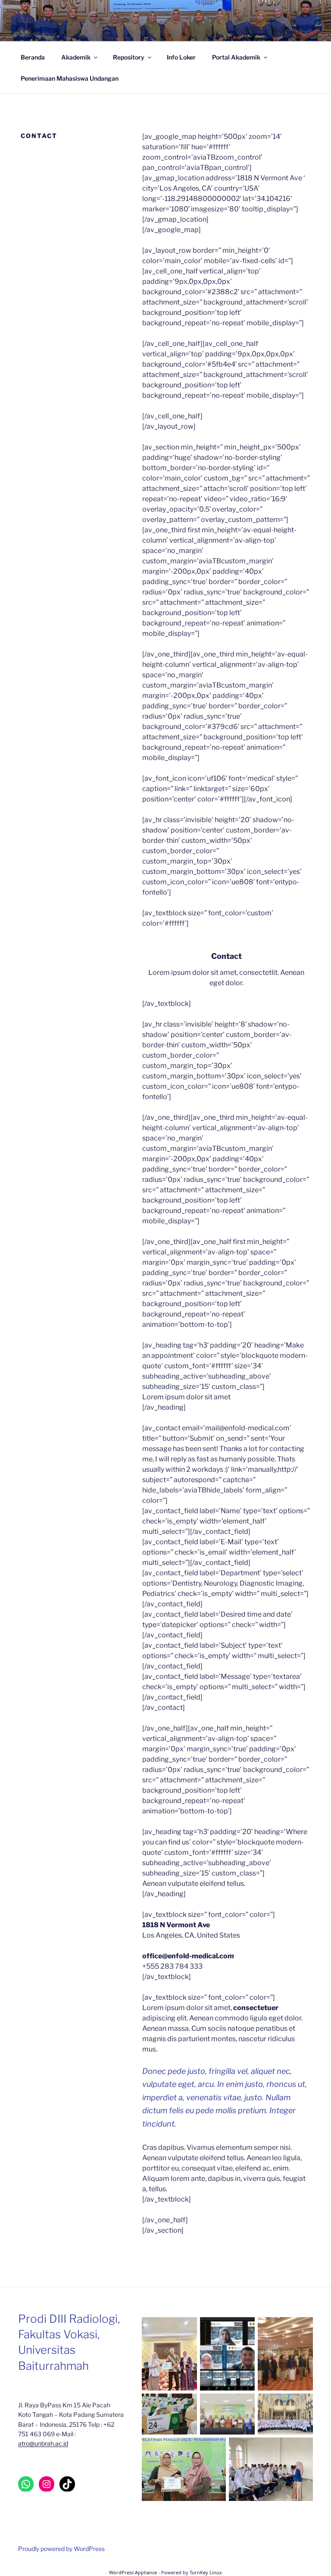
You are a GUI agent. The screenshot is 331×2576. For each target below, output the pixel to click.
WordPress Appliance (133, 2572)
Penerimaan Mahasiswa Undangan (70, 78)
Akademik (76, 57)
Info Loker (181, 57)
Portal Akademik (236, 57)
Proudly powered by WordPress (61, 2549)
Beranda (33, 57)
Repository (129, 57)
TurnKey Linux (206, 2572)
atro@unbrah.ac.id (43, 2443)
